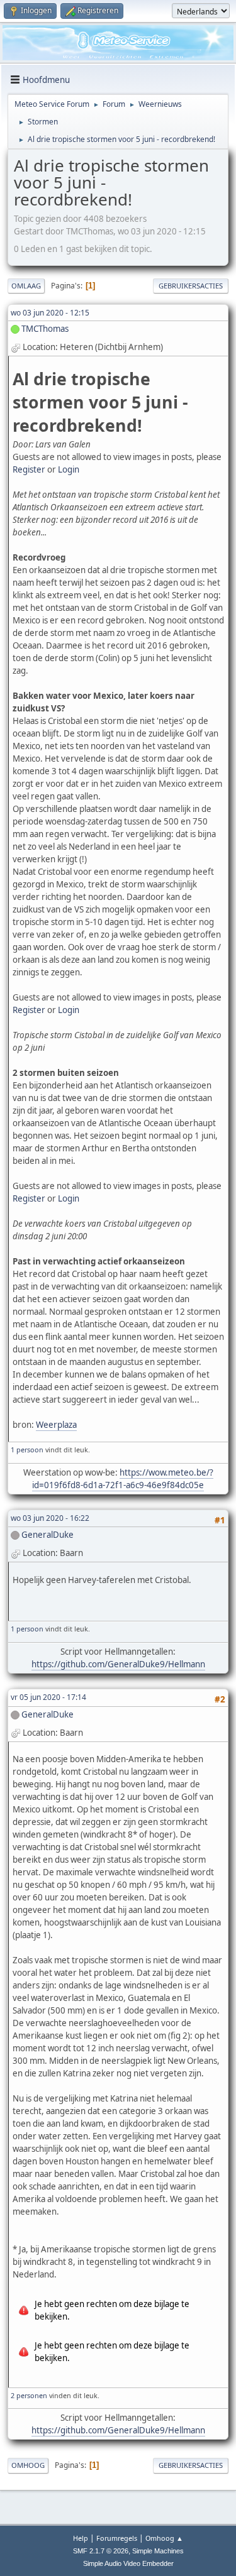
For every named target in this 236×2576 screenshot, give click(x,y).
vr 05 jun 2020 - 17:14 (48, 1697)
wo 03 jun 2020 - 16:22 (50, 1518)
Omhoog (28, 2465)
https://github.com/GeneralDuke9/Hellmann (118, 1664)
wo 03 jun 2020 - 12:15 (50, 313)
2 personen (29, 2395)
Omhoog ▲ (164, 2538)
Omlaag (26, 286)
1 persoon (27, 1450)
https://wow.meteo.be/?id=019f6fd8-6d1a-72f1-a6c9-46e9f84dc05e (123, 1479)
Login (69, 469)
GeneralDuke (48, 1535)
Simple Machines (158, 2551)
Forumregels (117, 2538)
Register (29, 469)
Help (81, 2538)
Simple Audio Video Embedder (128, 2563)
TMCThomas (45, 329)
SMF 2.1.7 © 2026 (101, 2551)
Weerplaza (56, 1425)
